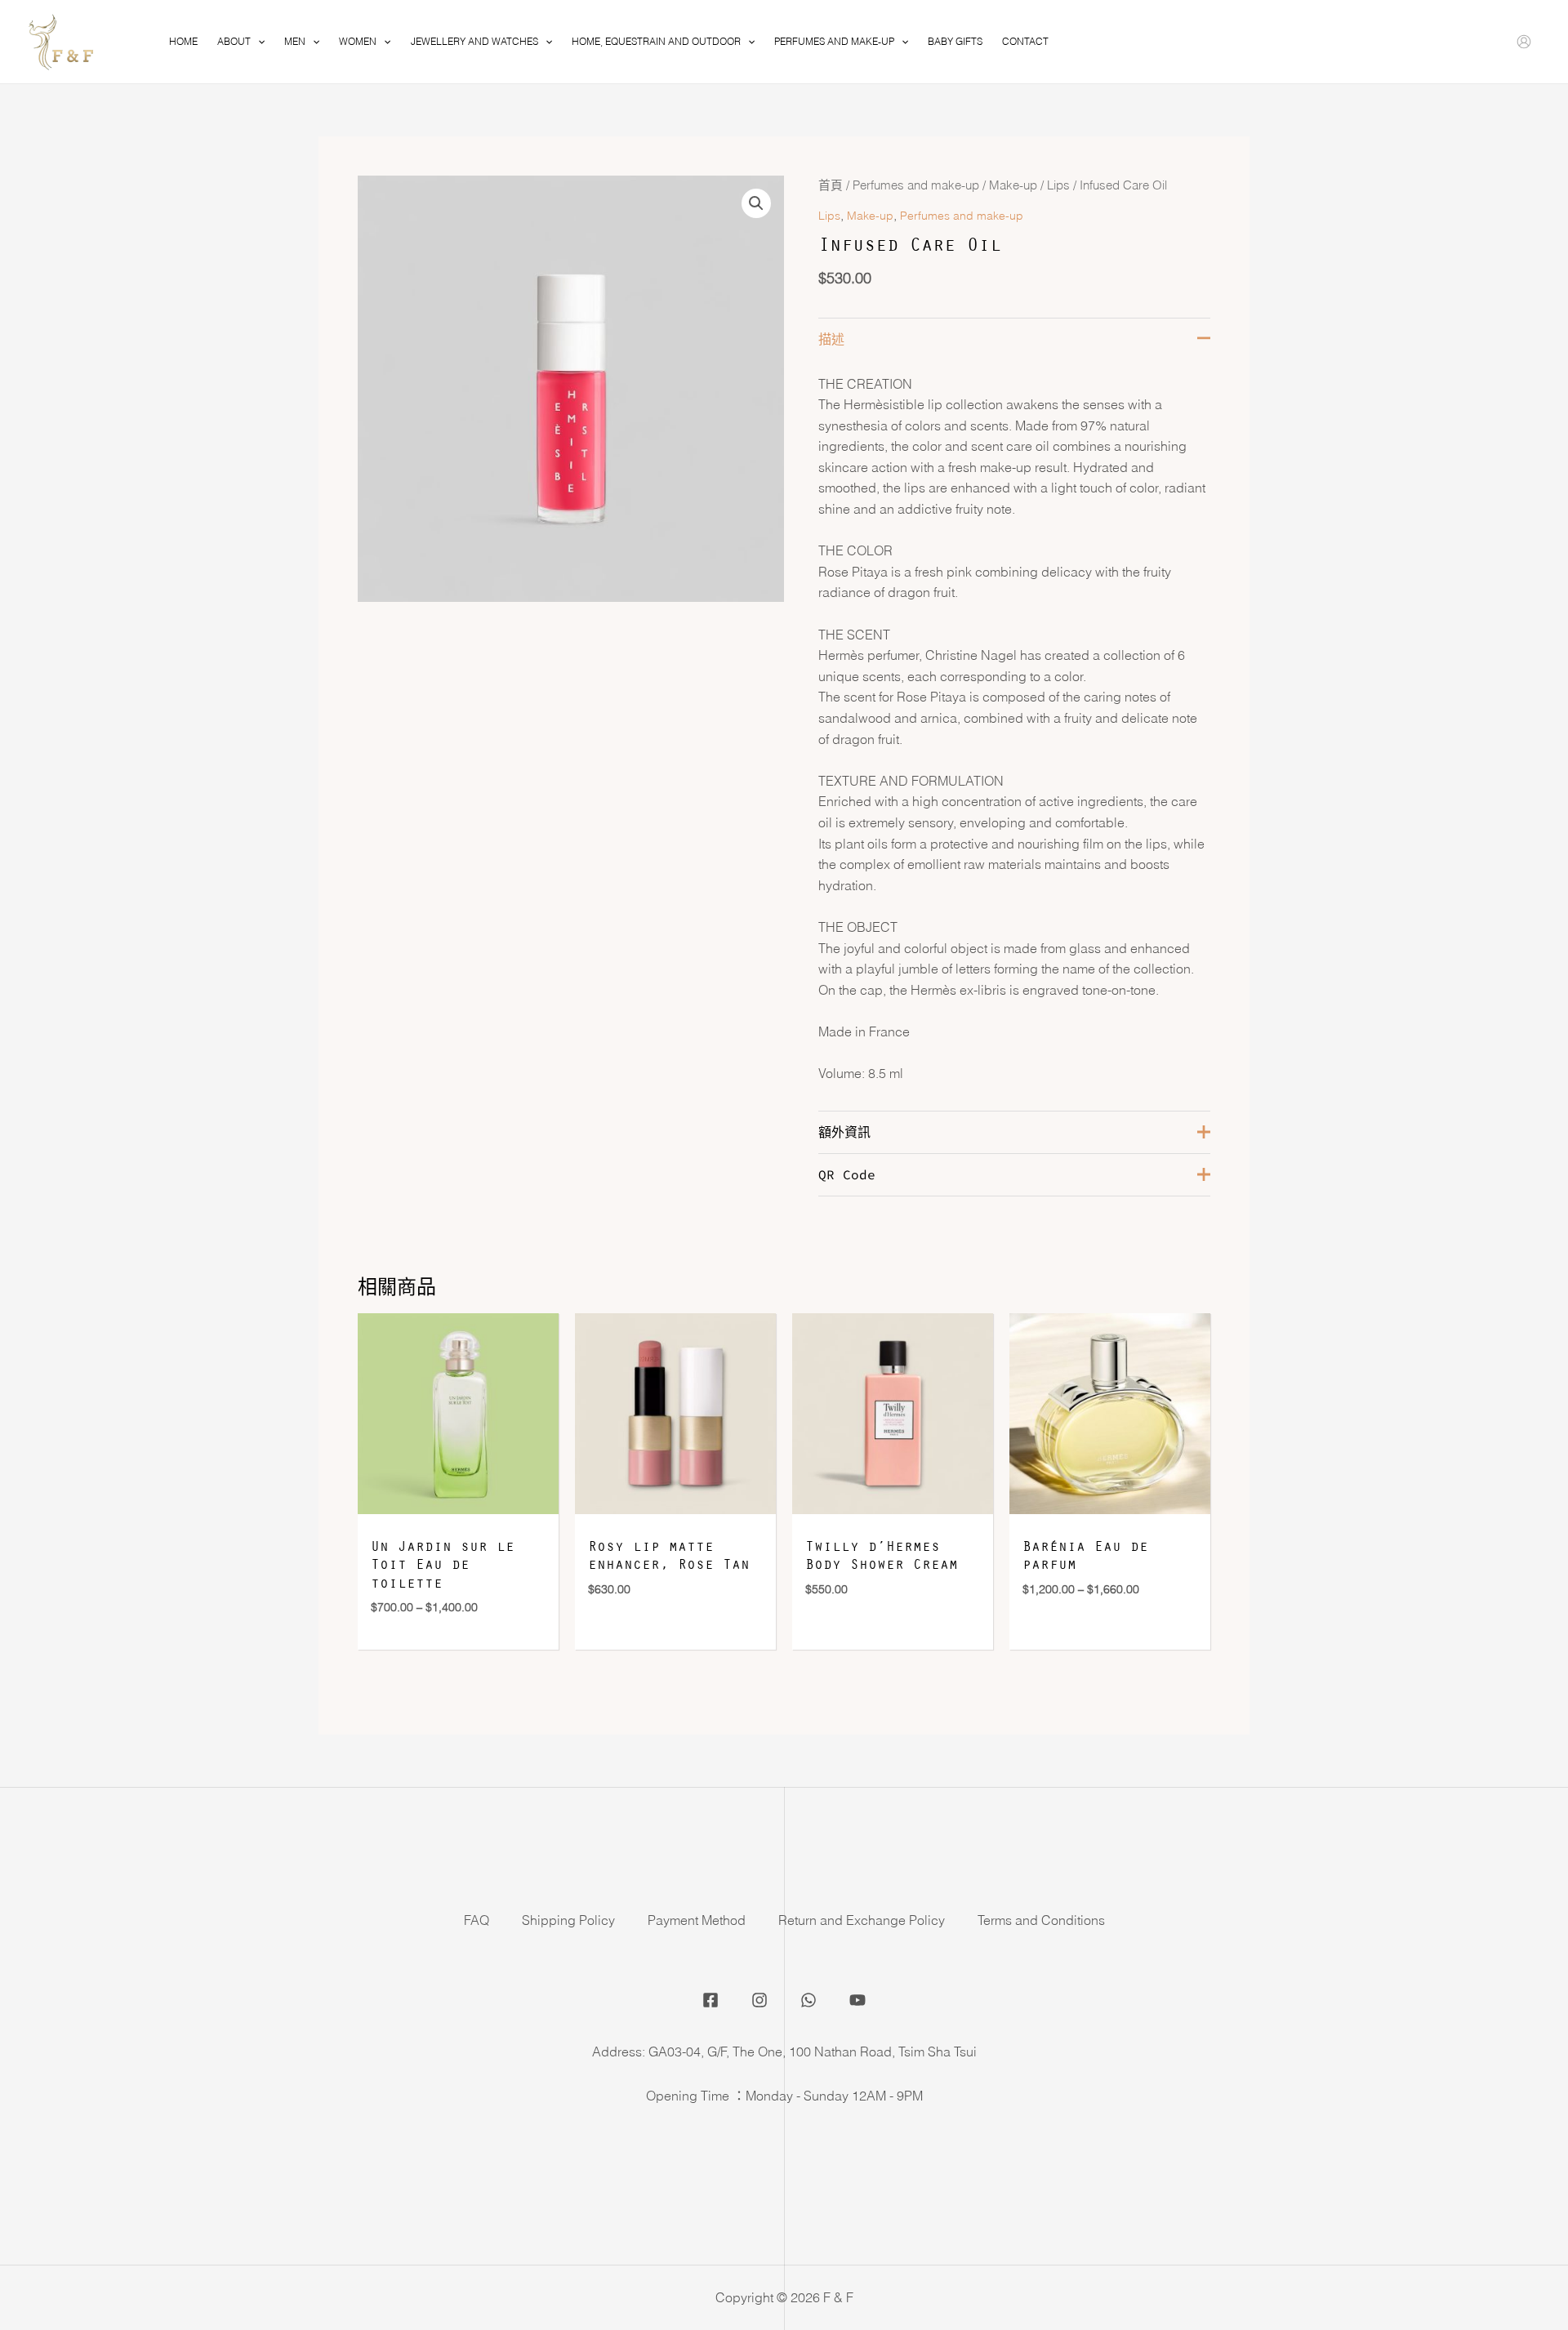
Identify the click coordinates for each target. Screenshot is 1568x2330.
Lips (1058, 185)
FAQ (477, 1920)
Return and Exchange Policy (862, 1920)
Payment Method (697, 1920)
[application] (258, 42)
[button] (756, 203)
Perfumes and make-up (916, 185)
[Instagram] (759, 2000)
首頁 (831, 185)
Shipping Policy (568, 1920)
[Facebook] (710, 2000)
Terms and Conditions (1041, 1920)
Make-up (1013, 185)
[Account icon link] (1524, 42)
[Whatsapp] (808, 2000)
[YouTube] (857, 2000)
